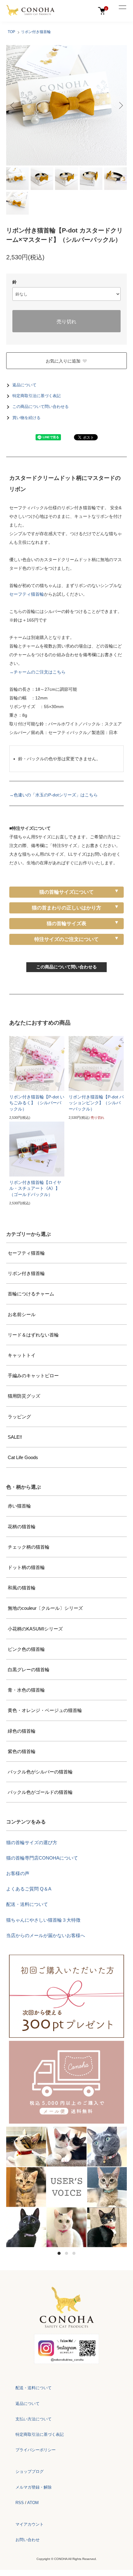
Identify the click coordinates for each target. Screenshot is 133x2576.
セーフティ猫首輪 (27, 594)
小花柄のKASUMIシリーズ (35, 1629)
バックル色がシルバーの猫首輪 (40, 1772)
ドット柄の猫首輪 (26, 1567)
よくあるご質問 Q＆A (29, 1889)
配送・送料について (27, 1904)
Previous (13, 105)
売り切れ (66, 321)
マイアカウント (30, 2524)
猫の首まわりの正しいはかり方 (66, 908)
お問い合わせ (28, 2540)
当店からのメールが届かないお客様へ (46, 1935)
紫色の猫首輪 (22, 1751)
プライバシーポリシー (36, 2450)
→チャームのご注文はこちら (37, 672)
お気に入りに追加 (63, 361)
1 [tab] (59, 2253)
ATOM (33, 2503)
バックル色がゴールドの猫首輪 (40, 1792)
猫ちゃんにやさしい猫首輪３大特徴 (43, 1920)
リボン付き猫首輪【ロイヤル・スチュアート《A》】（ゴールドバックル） (35, 1188)
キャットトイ (22, 1355)
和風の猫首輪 (22, 1588)
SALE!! (15, 1437)
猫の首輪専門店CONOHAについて (42, 1858)
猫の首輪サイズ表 (66, 923)
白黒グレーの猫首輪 (29, 1670)
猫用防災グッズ (24, 1396)
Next (120, 105)
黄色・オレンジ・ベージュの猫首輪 (45, 1710)
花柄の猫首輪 (22, 1527)
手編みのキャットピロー (33, 1376)
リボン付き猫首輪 (36, 32)
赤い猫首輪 (19, 1506)
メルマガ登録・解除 (34, 2487)
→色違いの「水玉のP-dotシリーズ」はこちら (54, 795)
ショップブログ (30, 2471)
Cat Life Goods (23, 1457)
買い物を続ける (26, 418)
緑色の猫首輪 (22, 1731)
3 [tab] (74, 2253)
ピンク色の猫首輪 (26, 1649)
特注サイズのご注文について (66, 939)
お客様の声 (18, 1873)
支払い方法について (34, 2419)
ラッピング (19, 1417)
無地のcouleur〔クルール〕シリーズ (45, 1608)
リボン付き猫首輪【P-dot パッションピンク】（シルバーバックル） (96, 1103)
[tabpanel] (66, 2187)
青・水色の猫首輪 (26, 1690)
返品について (24, 385)
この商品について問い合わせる (41, 407)
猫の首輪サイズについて (66, 892)
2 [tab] (66, 2253)
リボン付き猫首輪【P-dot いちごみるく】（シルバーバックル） (37, 1103)
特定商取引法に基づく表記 (36, 396)
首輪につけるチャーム (31, 1294)
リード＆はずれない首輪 (33, 1335)
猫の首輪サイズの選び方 (32, 1842)
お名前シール (22, 1314)
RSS (20, 2503)
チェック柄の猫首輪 (29, 1547)
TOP (11, 32)
